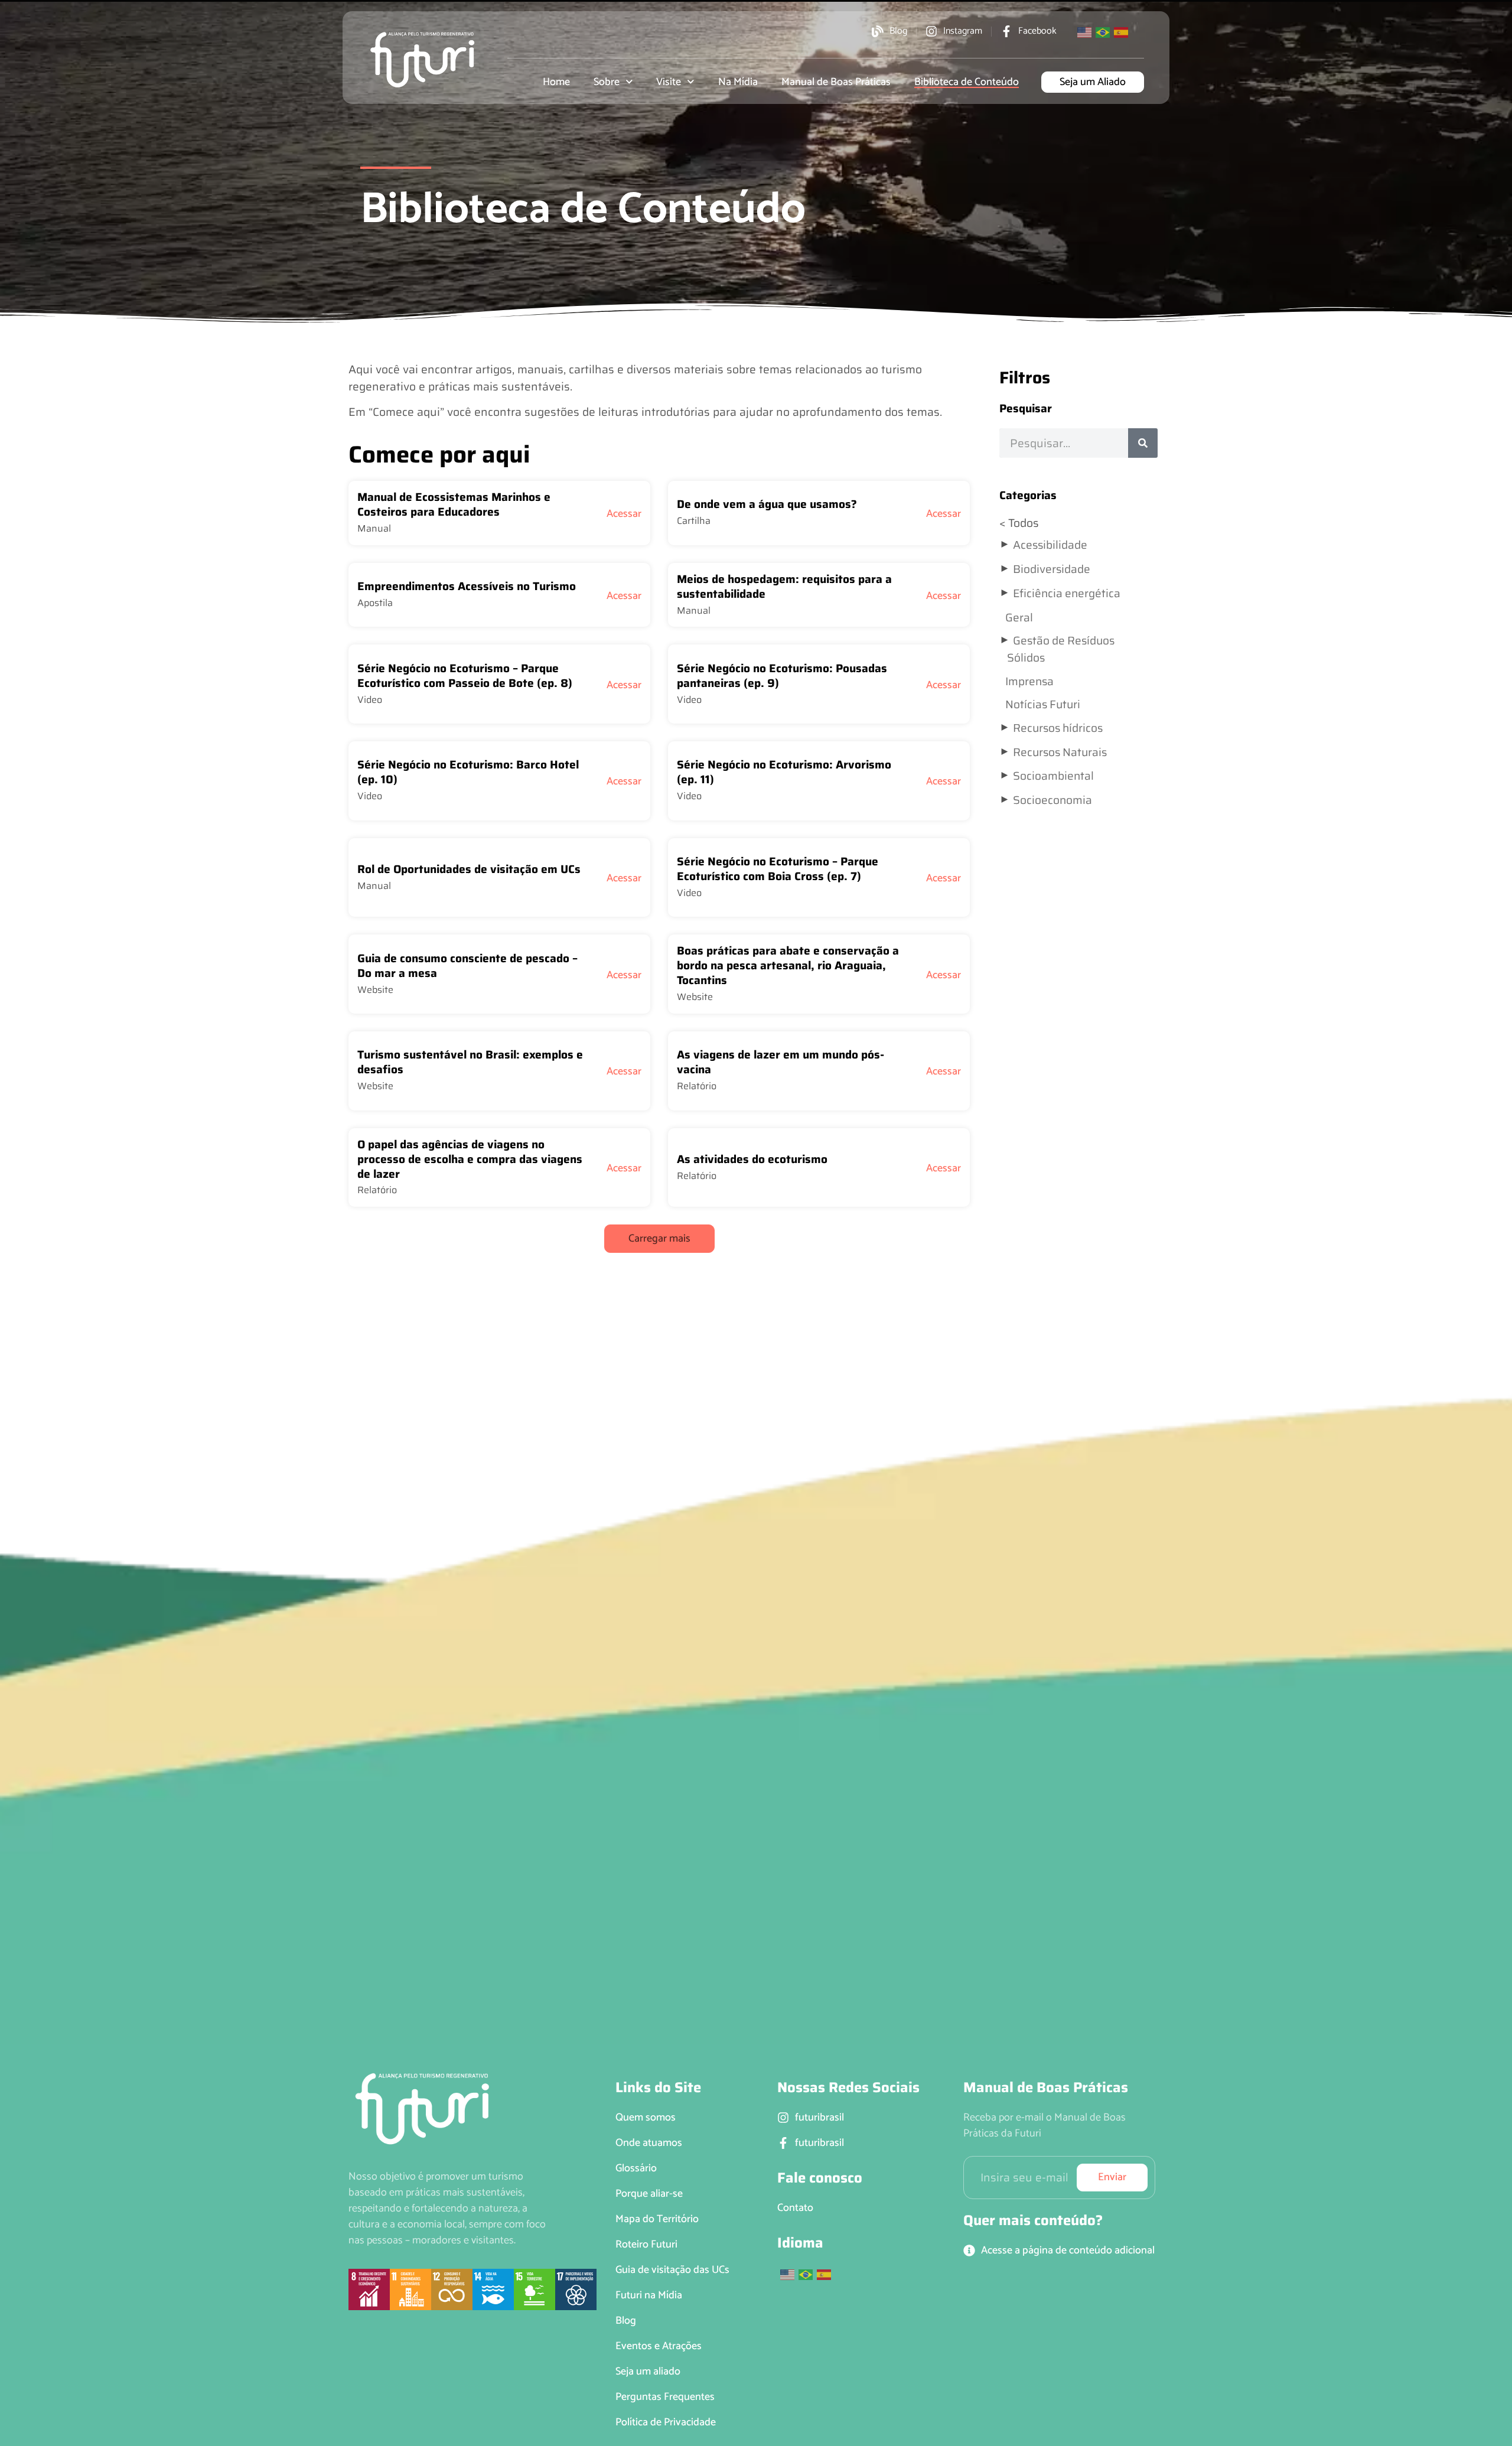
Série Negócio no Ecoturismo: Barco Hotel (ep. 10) (468, 772)
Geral (1019, 617)
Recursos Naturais (1060, 752)
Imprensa (1029, 681)
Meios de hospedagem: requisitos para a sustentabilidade (784, 586)
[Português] (1103, 31)
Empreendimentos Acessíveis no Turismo (467, 586)
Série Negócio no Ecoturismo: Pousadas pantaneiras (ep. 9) (782, 675)
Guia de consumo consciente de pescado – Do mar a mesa (467, 965)
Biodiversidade (1052, 569)
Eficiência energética (1067, 593)
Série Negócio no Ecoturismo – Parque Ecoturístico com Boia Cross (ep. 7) (778, 869)
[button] (659, 1239)
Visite (669, 82)
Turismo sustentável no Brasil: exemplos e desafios (470, 1062)
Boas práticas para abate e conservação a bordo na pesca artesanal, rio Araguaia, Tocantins (788, 965)
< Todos (1019, 523)
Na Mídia (738, 82)
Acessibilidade (1050, 545)
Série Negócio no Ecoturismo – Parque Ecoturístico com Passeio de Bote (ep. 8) (465, 675)
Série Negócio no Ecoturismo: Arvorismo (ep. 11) (784, 772)
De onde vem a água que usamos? (767, 504)
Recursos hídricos (1058, 728)
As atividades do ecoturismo (752, 1159)
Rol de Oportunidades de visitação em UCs (469, 869)
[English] (1085, 31)
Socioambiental (1053, 776)
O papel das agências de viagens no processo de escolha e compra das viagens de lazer (470, 1159)
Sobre (607, 82)
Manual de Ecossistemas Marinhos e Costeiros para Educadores (454, 504)
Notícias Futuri (1043, 704)
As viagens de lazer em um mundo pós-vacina (781, 1062)
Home (556, 82)
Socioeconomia (1052, 800)
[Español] (1122, 31)
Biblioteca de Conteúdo (967, 82)
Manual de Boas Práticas (836, 82)
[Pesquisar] (1143, 443)
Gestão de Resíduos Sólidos (1061, 649)
